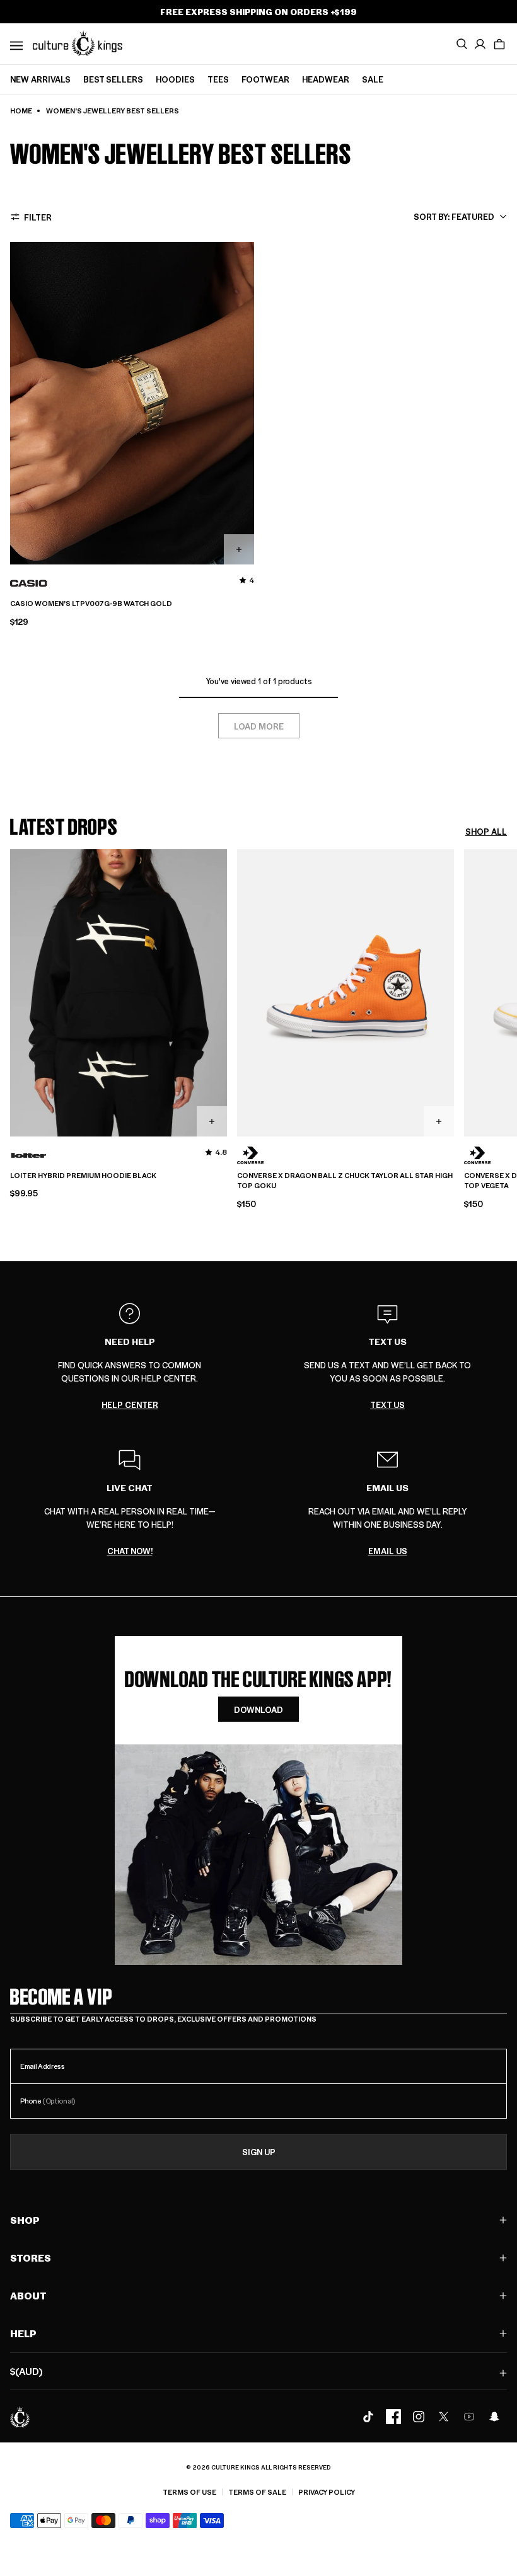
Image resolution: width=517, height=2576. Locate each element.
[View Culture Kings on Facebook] (393, 2417)
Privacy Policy (327, 2492)
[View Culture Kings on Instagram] (419, 2417)
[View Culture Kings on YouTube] (469, 2417)
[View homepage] (78, 43)
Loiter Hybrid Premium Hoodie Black (83, 1176)
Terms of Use (189, 2492)
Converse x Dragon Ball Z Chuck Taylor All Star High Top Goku (345, 1181)
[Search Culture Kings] (462, 44)
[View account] (480, 44)
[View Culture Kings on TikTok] (368, 2417)
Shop (25, 2220)
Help (23, 2333)
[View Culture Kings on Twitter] (444, 2417)
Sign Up (259, 2152)
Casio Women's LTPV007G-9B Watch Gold (91, 604)
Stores (31, 2258)
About (28, 2295)
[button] (499, 44)
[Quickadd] (239, 549)
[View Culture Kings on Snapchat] (494, 2417)
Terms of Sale (257, 2492)
